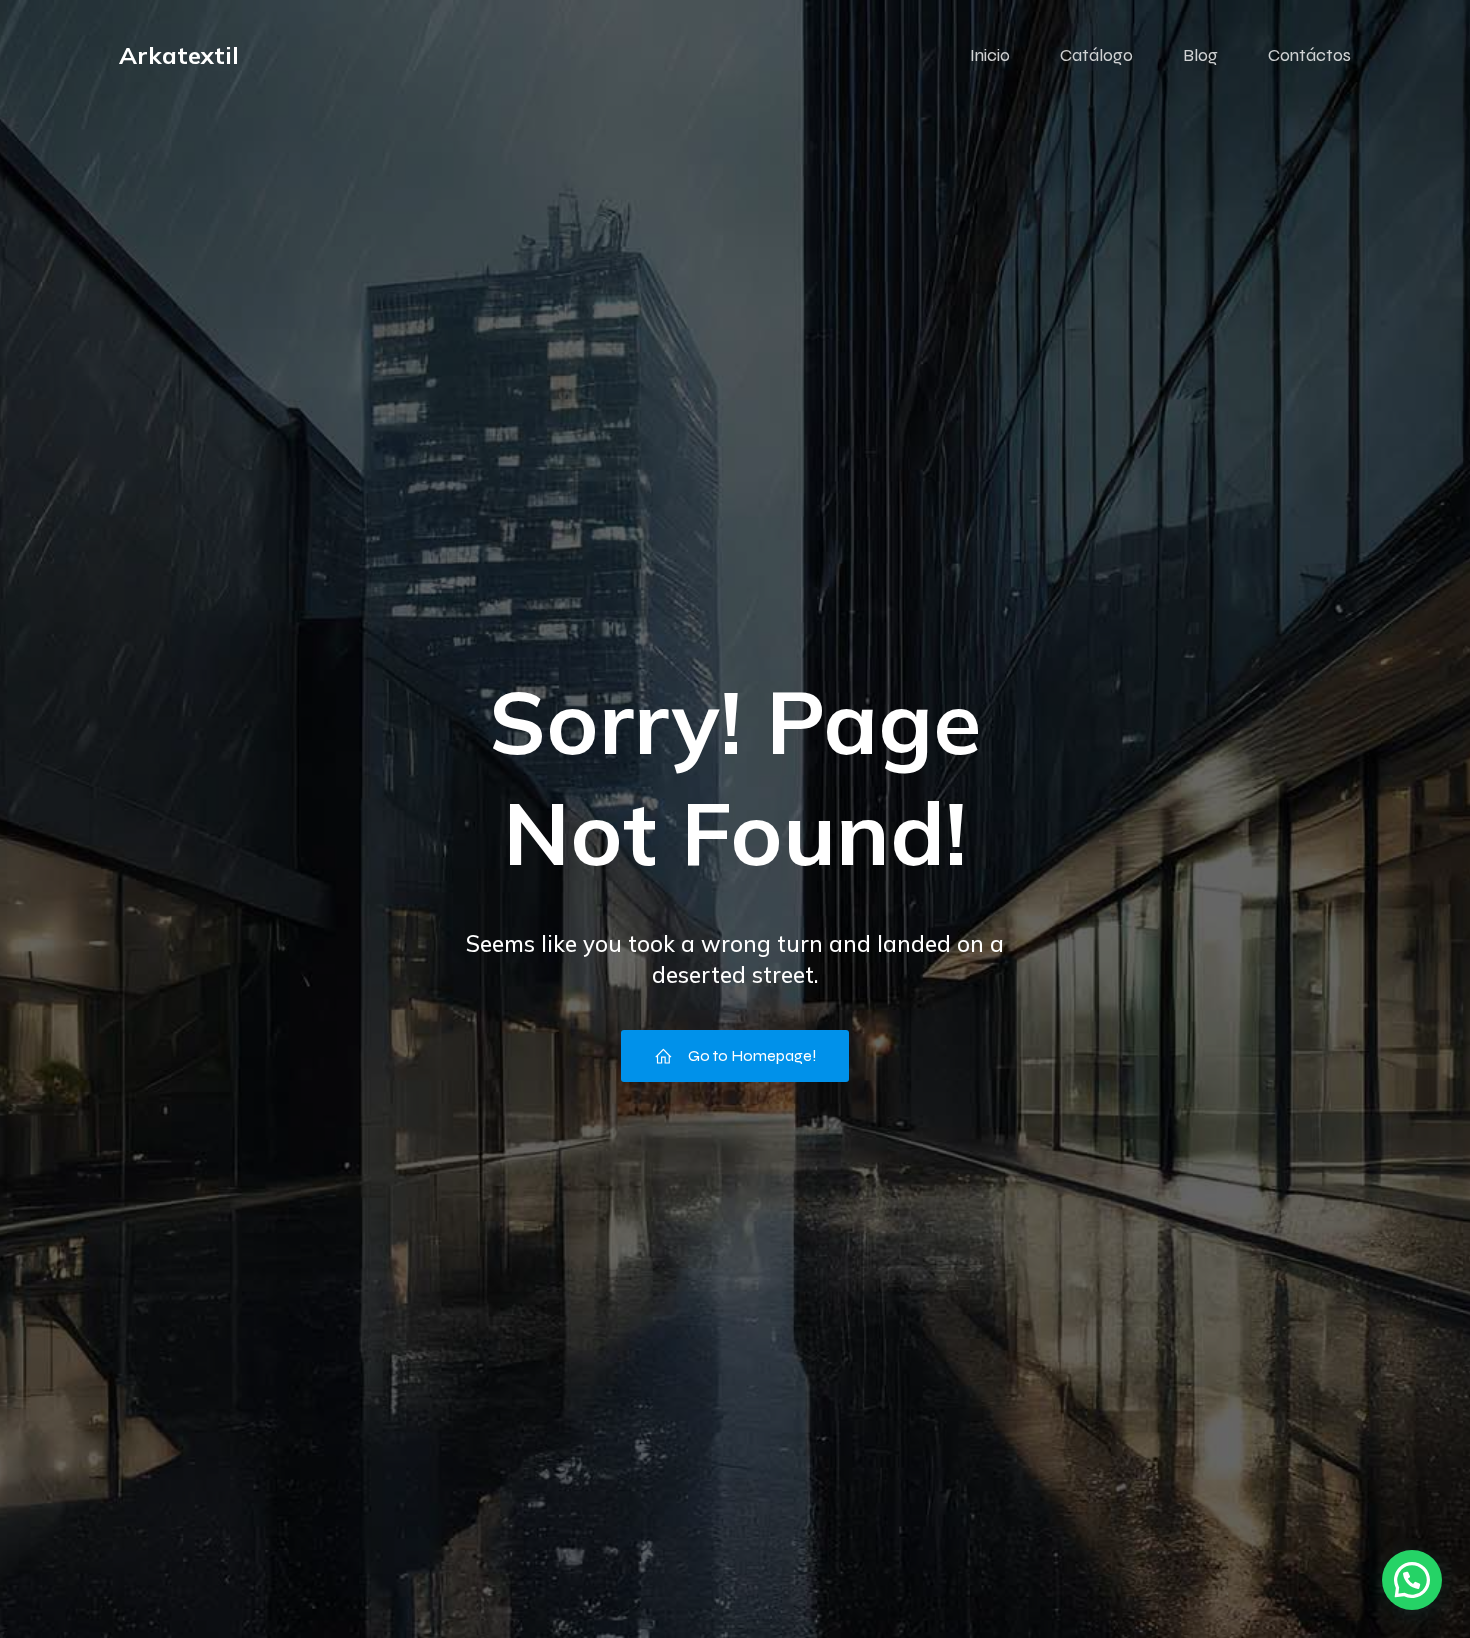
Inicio (990, 55)
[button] (1412, 1580)
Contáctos (1309, 55)
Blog (1200, 55)
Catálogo (1096, 55)
